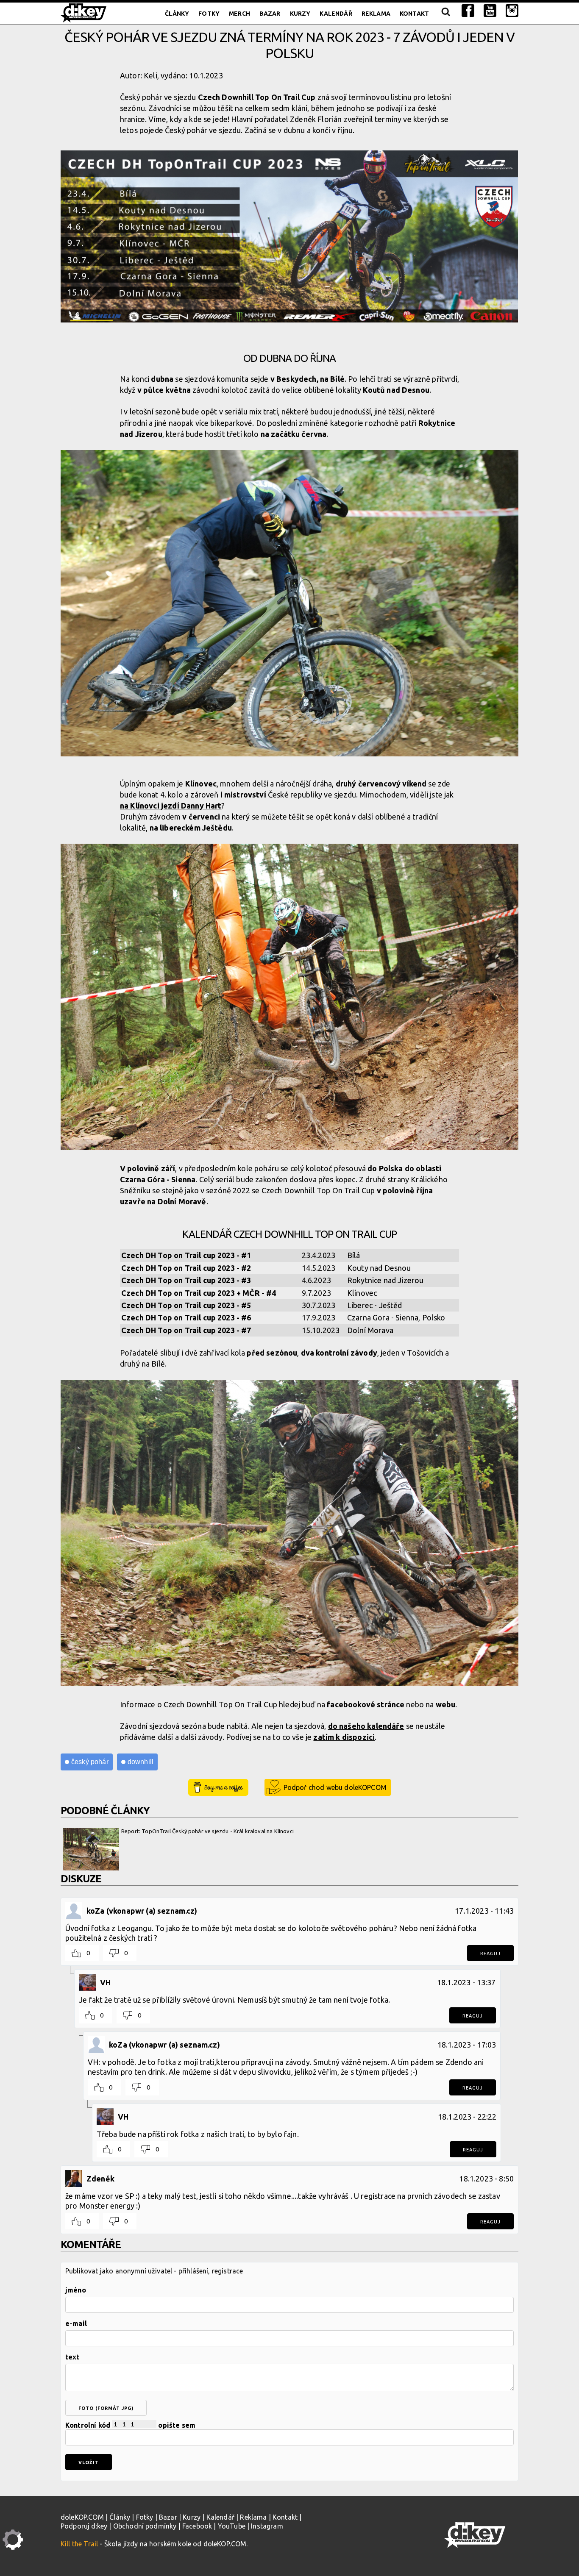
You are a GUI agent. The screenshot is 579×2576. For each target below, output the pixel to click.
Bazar (270, 14)
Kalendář (336, 14)
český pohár (90, 1762)
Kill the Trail (79, 2544)
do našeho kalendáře (366, 1726)
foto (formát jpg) (106, 2408)
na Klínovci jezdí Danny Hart (171, 806)
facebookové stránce (366, 1704)
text (72, 2357)
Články (177, 14)
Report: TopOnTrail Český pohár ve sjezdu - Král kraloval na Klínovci (207, 1831)
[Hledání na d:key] (445, 14)
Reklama (376, 14)
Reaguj (490, 1954)
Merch (239, 14)
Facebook (197, 2526)
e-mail (76, 2323)
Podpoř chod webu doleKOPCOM (335, 1787)
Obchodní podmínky (145, 2526)
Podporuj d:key (84, 2526)
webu (446, 1704)
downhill (141, 1762)
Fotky (209, 14)
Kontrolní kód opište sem (130, 2425)
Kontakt (414, 14)
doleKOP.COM (82, 2517)
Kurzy (300, 14)
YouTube (232, 2526)
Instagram (267, 2526)
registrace (228, 2271)
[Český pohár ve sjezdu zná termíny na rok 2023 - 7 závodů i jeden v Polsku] (289, 236)
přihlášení (193, 2271)
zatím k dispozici (344, 1737)
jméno (76, 2290)
